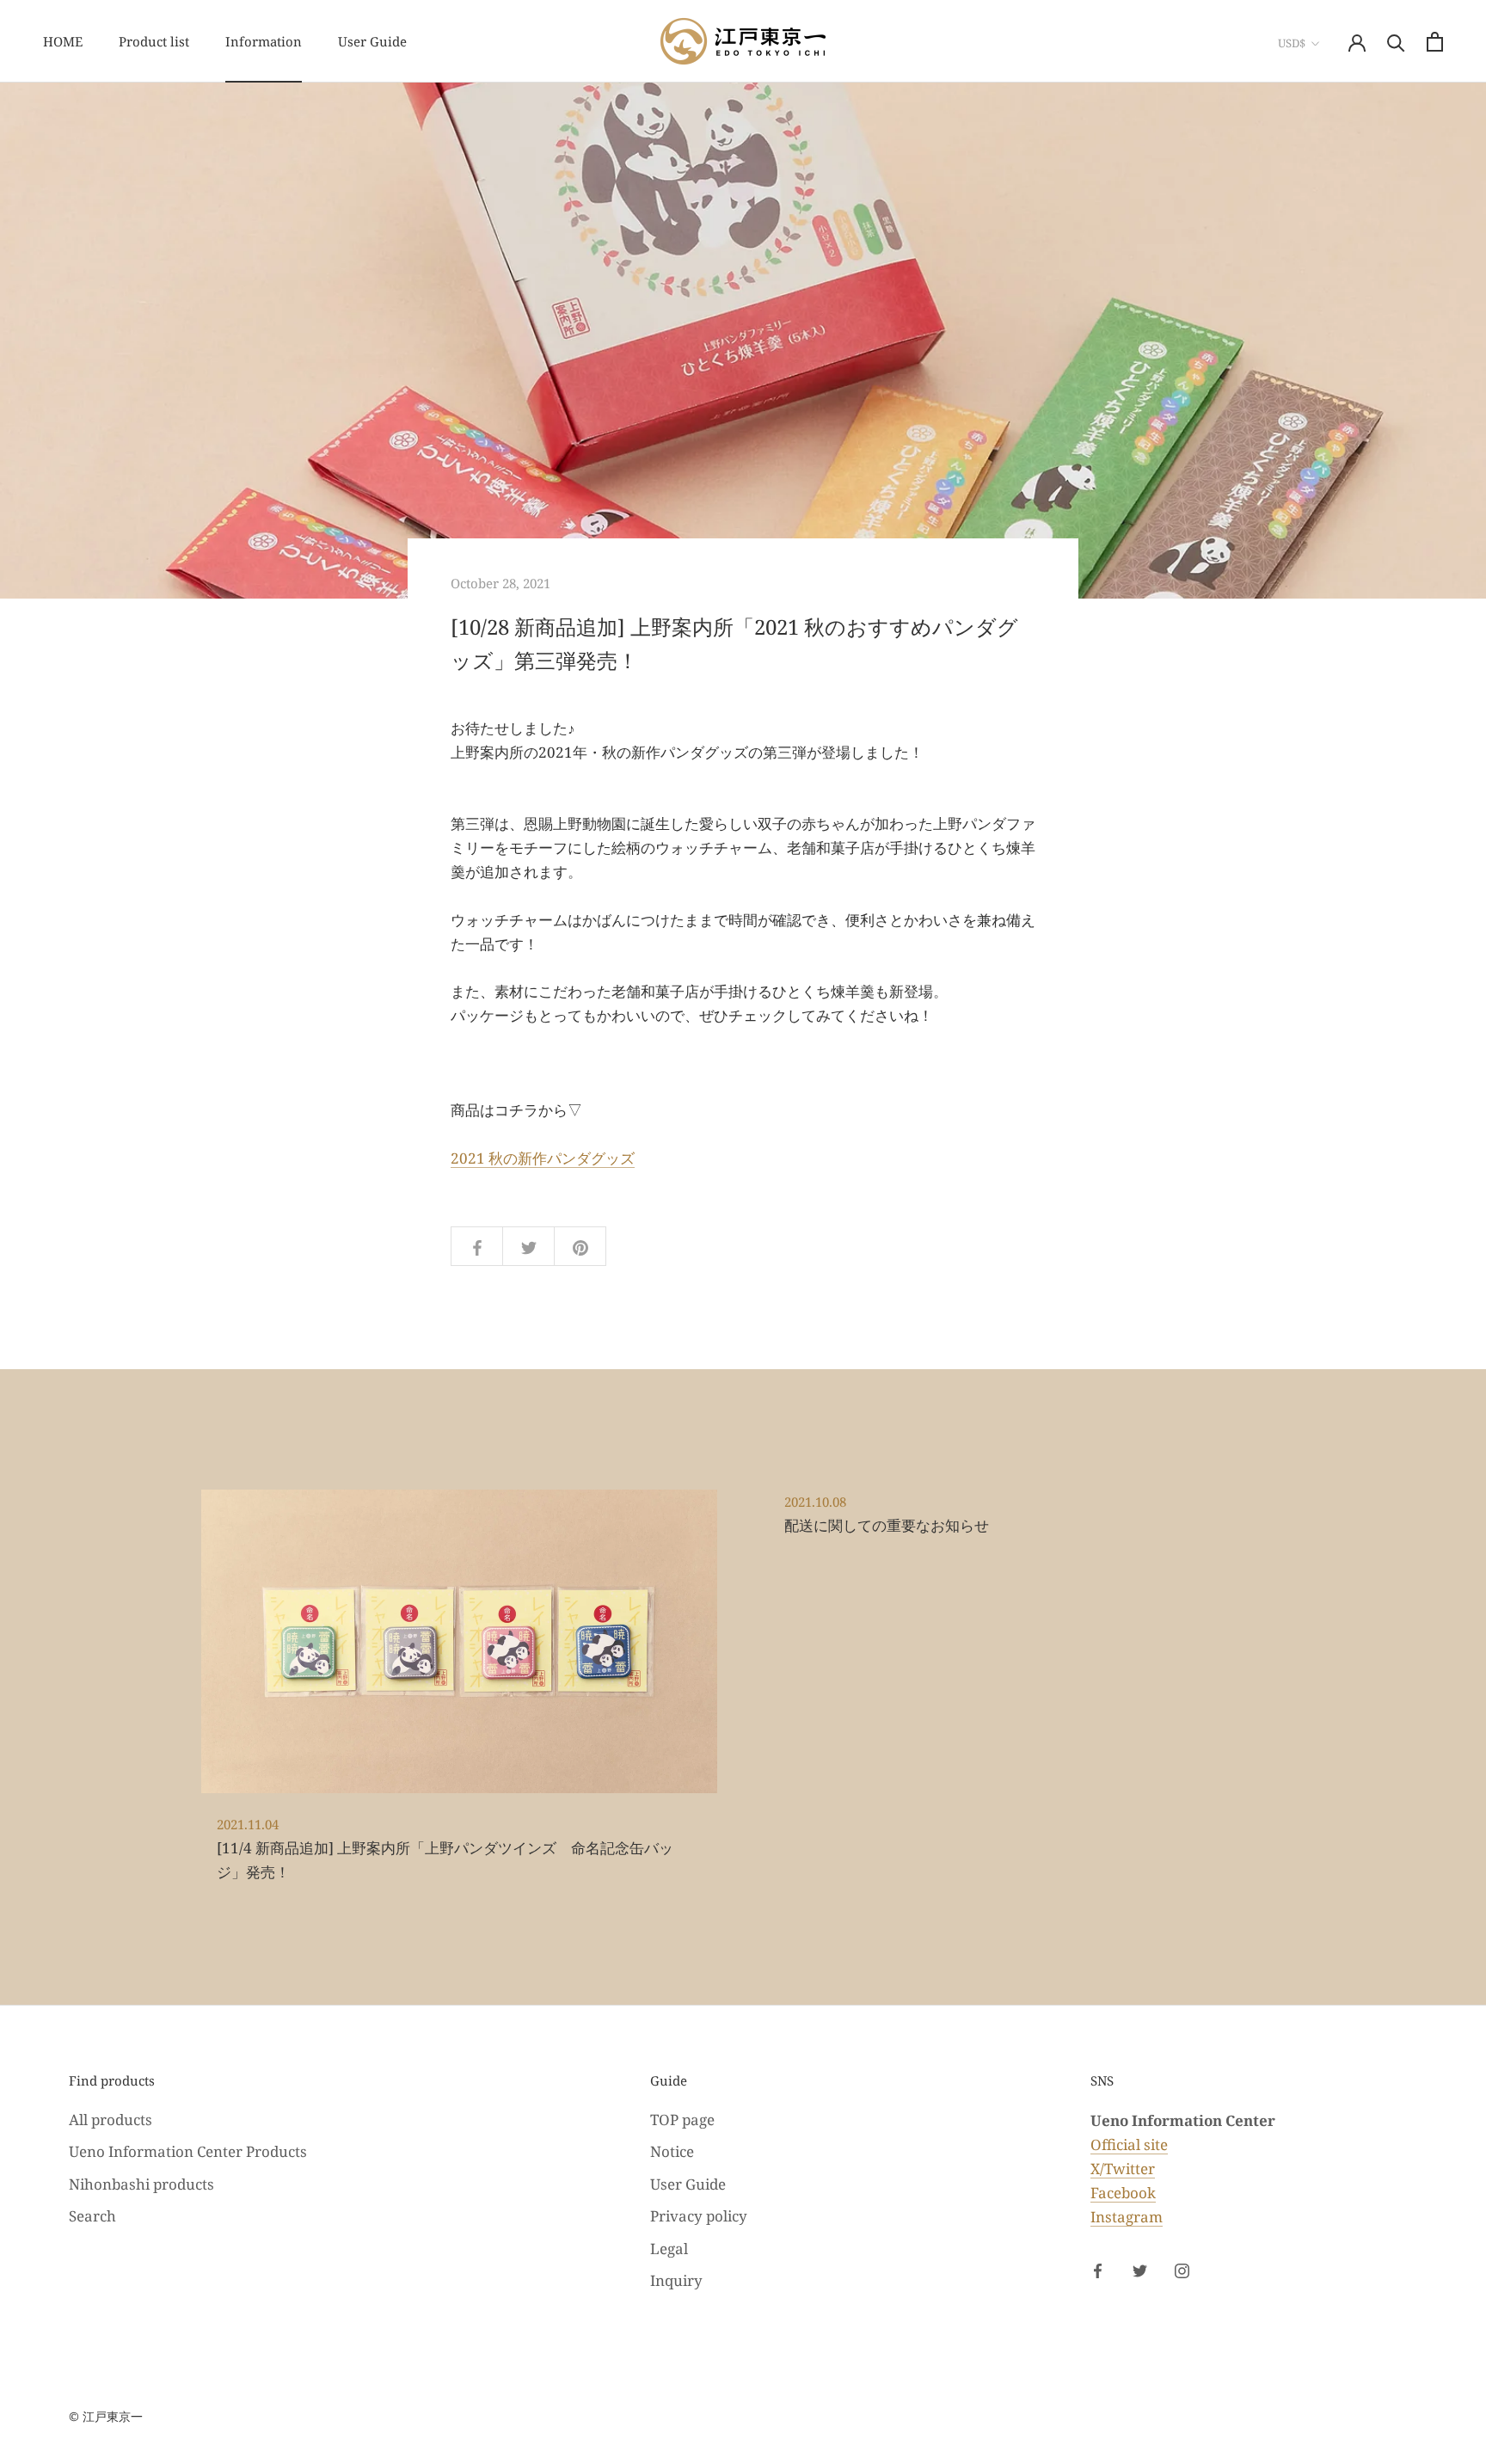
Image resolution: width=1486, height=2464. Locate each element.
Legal (669, 2249)
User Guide (372, 41)
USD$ (1292, 43)
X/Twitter (1123, 2169)
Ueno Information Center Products (188, 2151)
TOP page (682, 2120)
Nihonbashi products (141, 2184)
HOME (63, 41)
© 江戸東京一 (106, 2416)
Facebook (1123, 2193)
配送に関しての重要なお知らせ (887, 1525)
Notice (672, 2151)
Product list (154, 41)
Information (264, 41)
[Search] (1396, 42)
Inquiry (676, 2280)
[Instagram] (1182, 2270)
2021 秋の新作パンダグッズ (543, 1158)
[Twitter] (1140, 2270)
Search (92, 2216)
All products (111, 2120)
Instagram (1127, 2217)
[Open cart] (1435, 42)
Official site (1129, 2144)
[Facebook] (1098, 2270)
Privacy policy (699, 2216)
